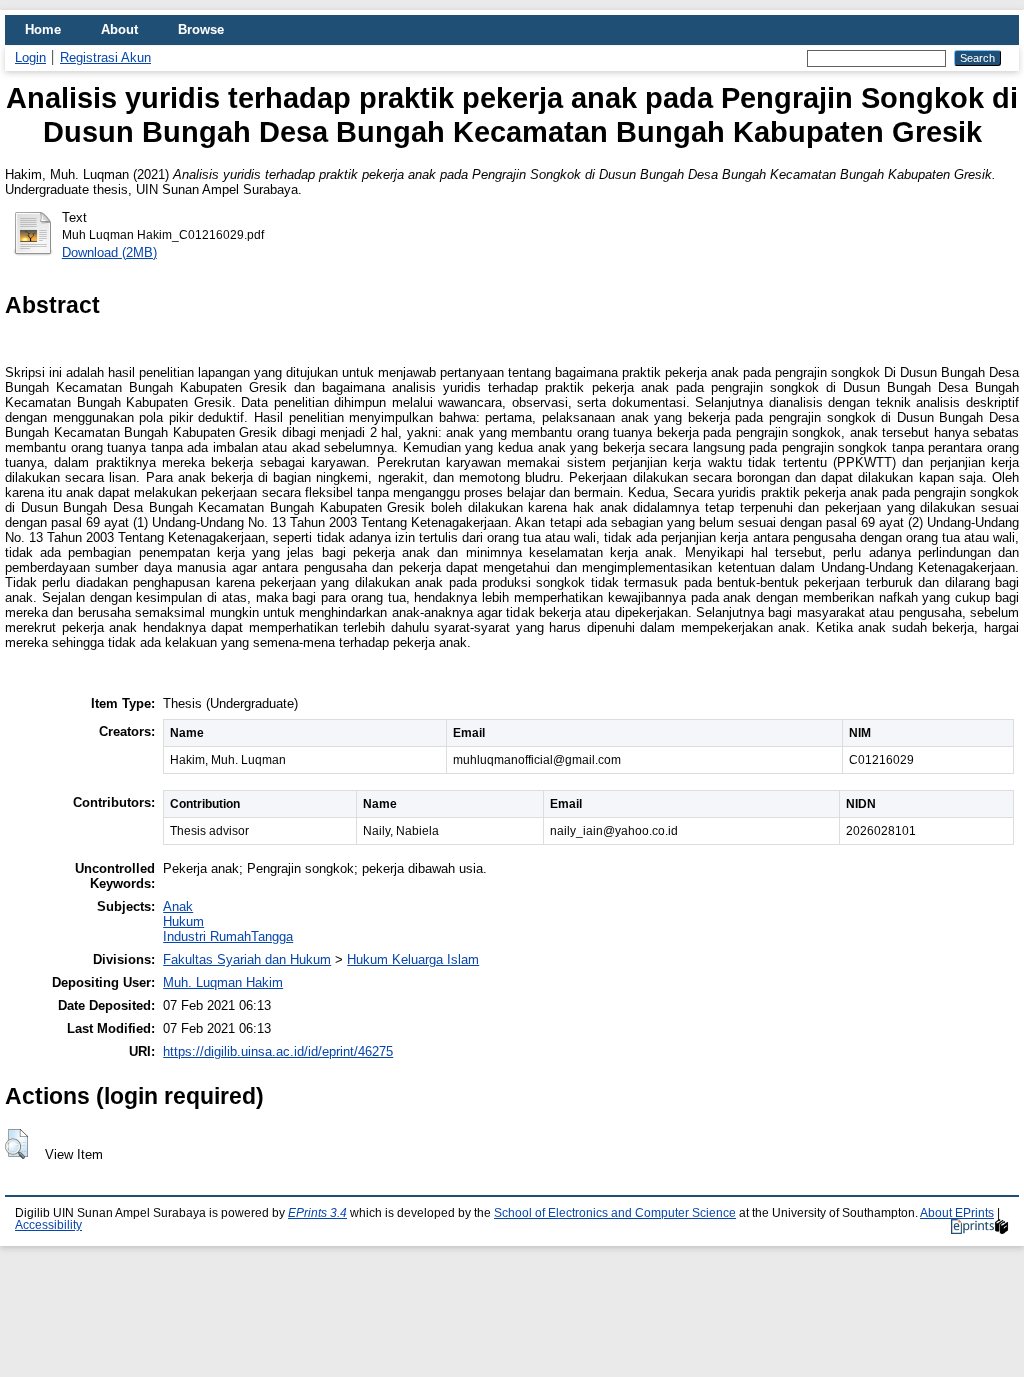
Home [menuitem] (43, 29)
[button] (16, 1144)
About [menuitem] (119, 29)
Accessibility (48, 1225)
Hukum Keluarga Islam (413, 959)
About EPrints (957, 1213)
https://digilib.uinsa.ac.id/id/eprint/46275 (278, 1051)
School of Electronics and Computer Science (615, 1213)
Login (30, 57)
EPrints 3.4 (317, 1213)
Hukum (183, 921)
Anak (178, 906)
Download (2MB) (109, 252)
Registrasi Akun (105, 57)
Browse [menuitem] (201, 29)
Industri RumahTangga (228, 936)
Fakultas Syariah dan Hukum (247, 959)
